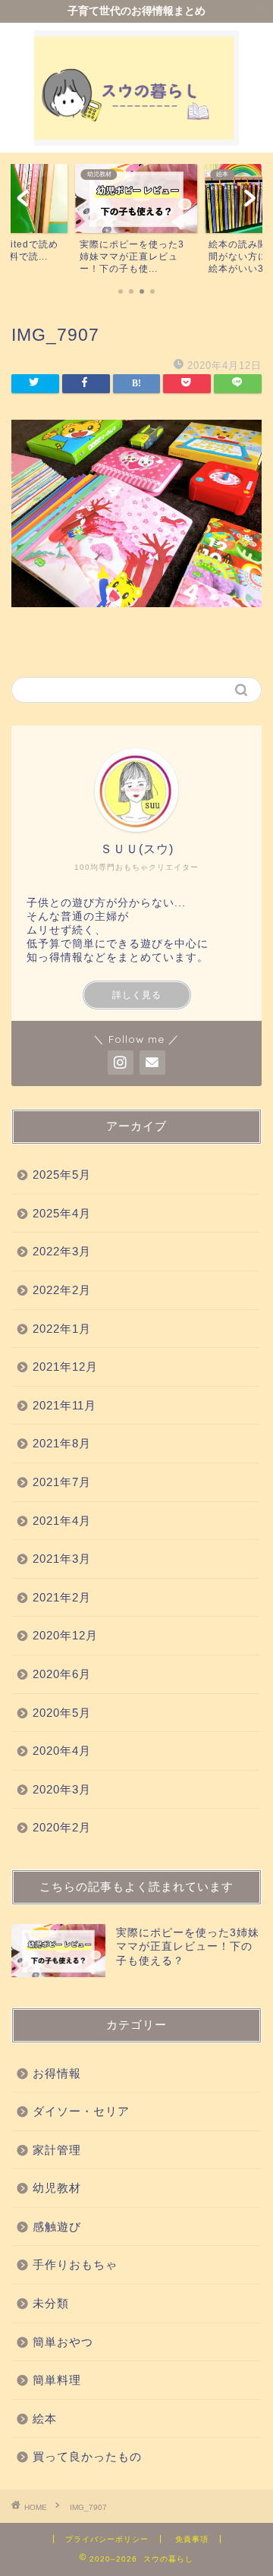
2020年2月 (62, 1827)
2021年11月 (64, 1405)
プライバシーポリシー (107, 2539)
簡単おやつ (63, 2342)
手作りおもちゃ (75, 2264)
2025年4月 (62, 1213)
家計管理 (57, 2150)
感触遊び (57, 2226)
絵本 (45, 2419)
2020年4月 (62, 1751)
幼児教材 (57, 2188)
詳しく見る (137, 995)
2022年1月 (62, 1329)
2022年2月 (62, 1290)
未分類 (51, 2303)
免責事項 (192, 2539)
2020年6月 (62, 1674)
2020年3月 (62, 1789)
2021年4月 (62, 1521)
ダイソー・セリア (81, 2111)
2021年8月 (62, 1443)
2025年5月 (62, 1175)
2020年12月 (65, 1635)
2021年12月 (65, 1367)
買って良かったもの (87, 2456)
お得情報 (57, 2073)
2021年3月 (62, 1559)
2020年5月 (62, 1713)
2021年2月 (62, 1597)
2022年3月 (62, 1251)
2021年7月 (62, 1482)
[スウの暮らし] (136, 137)
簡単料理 (57, 2380)
